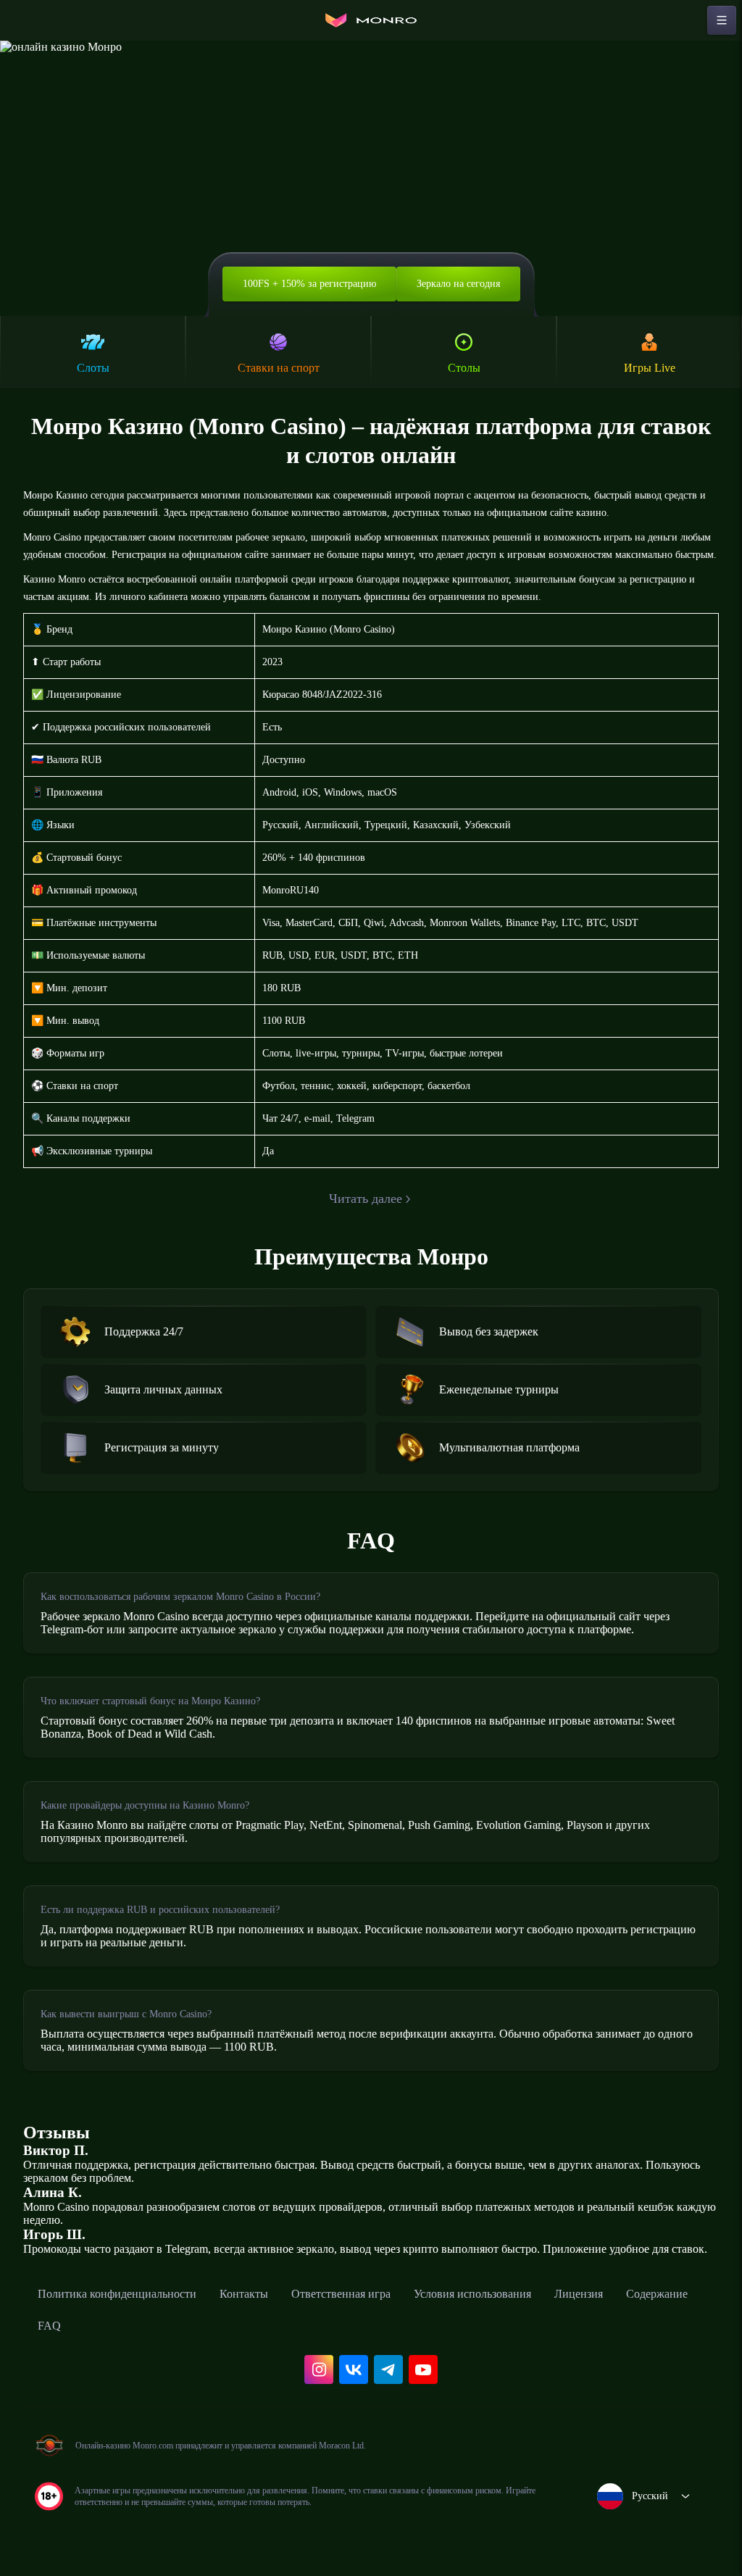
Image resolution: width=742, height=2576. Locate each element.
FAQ (49, 2326)
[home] (371, 20)
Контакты (244, 2294)
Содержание (657, 2294)
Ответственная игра (341, 2294)
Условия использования (472, 2294)
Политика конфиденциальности (117, 2294)
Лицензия (579, 2294)
